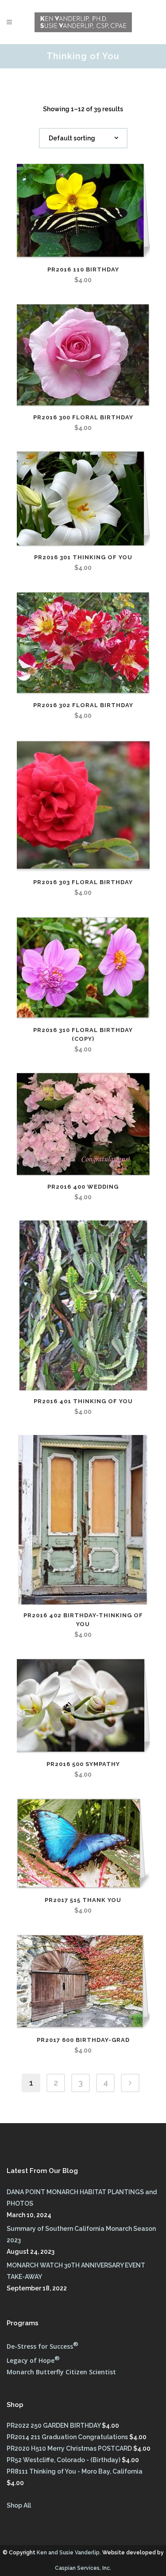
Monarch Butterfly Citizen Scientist (61, 2372)
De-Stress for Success (42, 2346)
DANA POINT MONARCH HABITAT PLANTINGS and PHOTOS (82, 2198)
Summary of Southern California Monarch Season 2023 (81, 2234)
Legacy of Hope (33, 2360)
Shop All (19, 2505)
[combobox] (83, 138)
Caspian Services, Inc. (83, 2568)
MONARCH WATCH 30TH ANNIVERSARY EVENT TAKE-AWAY (76, 2271)
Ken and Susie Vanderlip (68, 2553)
